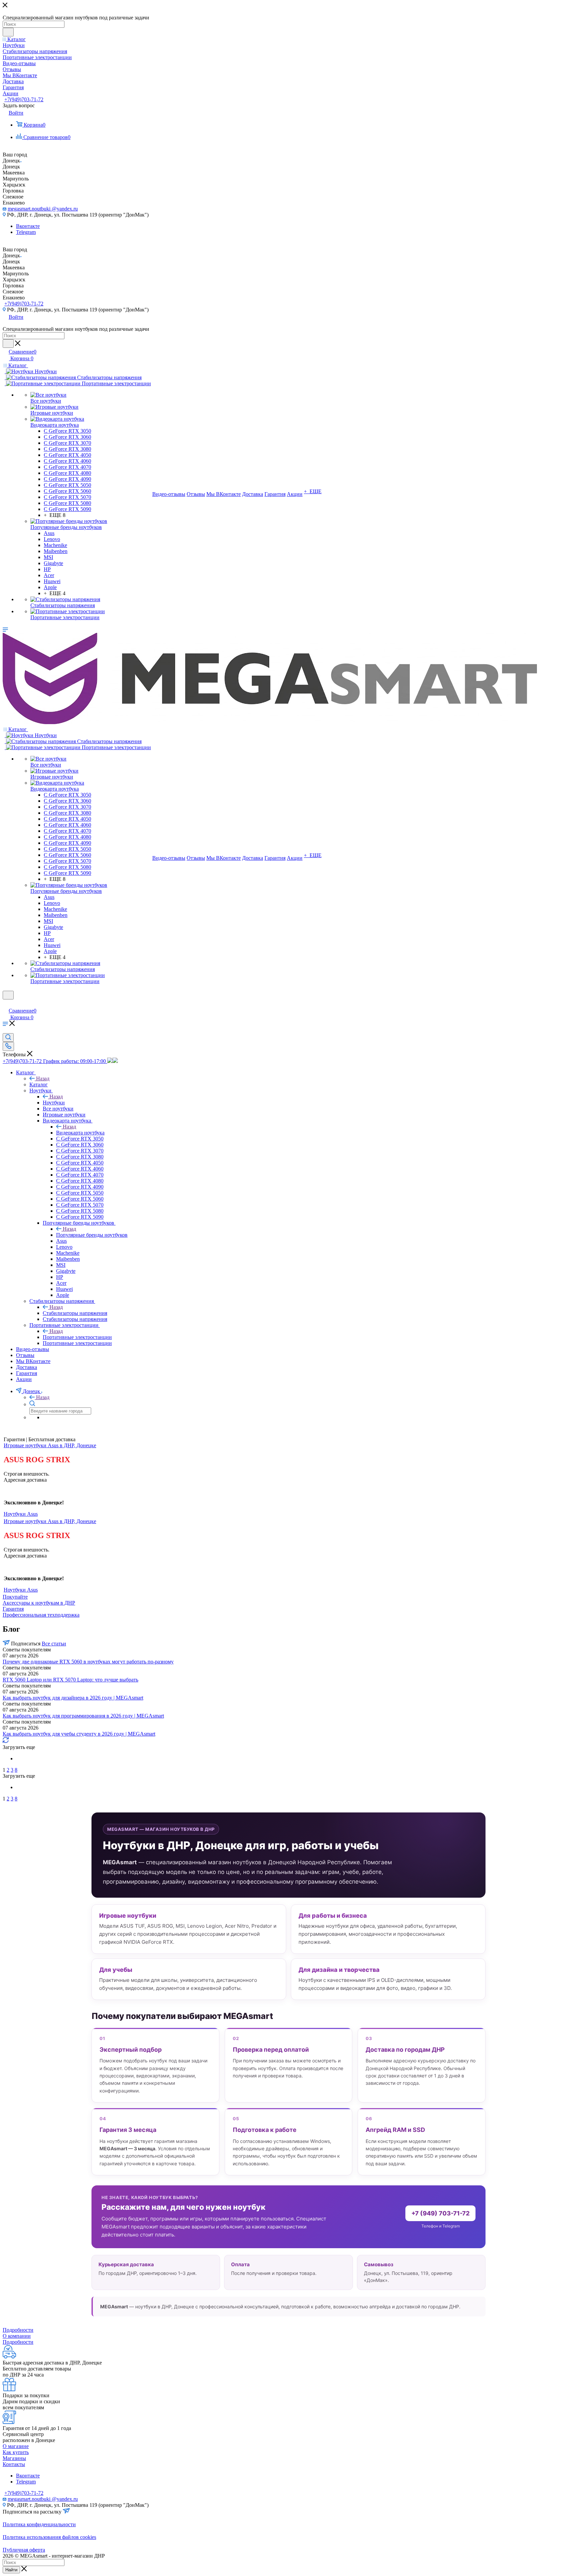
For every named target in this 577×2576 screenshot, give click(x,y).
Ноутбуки (54, 1103)
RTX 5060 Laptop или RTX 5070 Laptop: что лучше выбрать (70, 1680)
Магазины (14, 2458)
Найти (11, 2570)
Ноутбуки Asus (21, 1514)
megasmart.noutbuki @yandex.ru (43, 209)
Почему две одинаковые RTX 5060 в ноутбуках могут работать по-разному (88, 1662)
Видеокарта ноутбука (80, 1133)
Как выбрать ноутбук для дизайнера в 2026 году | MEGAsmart (73, 1698)
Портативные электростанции (77, 1337)
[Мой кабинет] (6, 1004)
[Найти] (8, 32)
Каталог (39, 1084)
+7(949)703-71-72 (24, 99)
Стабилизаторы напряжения (75, 1313)
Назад (43, 1078)
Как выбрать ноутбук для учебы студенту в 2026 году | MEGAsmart (79, 1734)
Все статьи (54, 1644)
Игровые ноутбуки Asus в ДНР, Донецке (50, 1445)
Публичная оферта (24, 2550)
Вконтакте (28, 226)
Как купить (16, 2452)
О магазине (16, 2446)
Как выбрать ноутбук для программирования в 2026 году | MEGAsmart (83, 1716)
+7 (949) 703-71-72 (440, 2213)
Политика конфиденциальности (39, 2524)
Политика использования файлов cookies (49, 2537)
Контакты (14, 2464)
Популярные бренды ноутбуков (92, 1235)
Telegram (26, 232)
